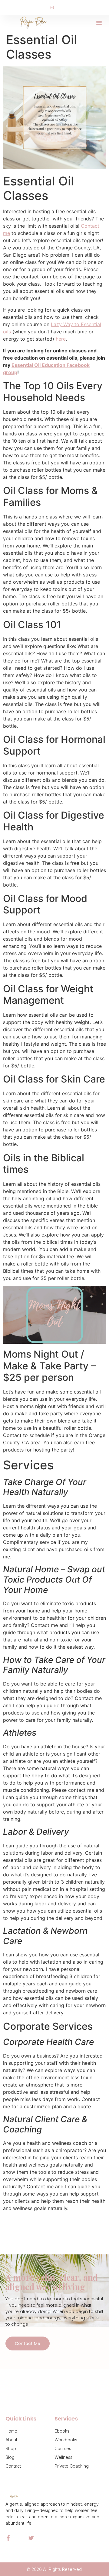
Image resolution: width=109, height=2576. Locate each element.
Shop (11, 2448)
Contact (13, 2466)
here (61, 339)
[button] (99, 23)
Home (11, 2431)
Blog (10, 2457)
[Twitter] (31, 2538)
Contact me (28, 2343)
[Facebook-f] (8, 2538)
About (11, 2440)
